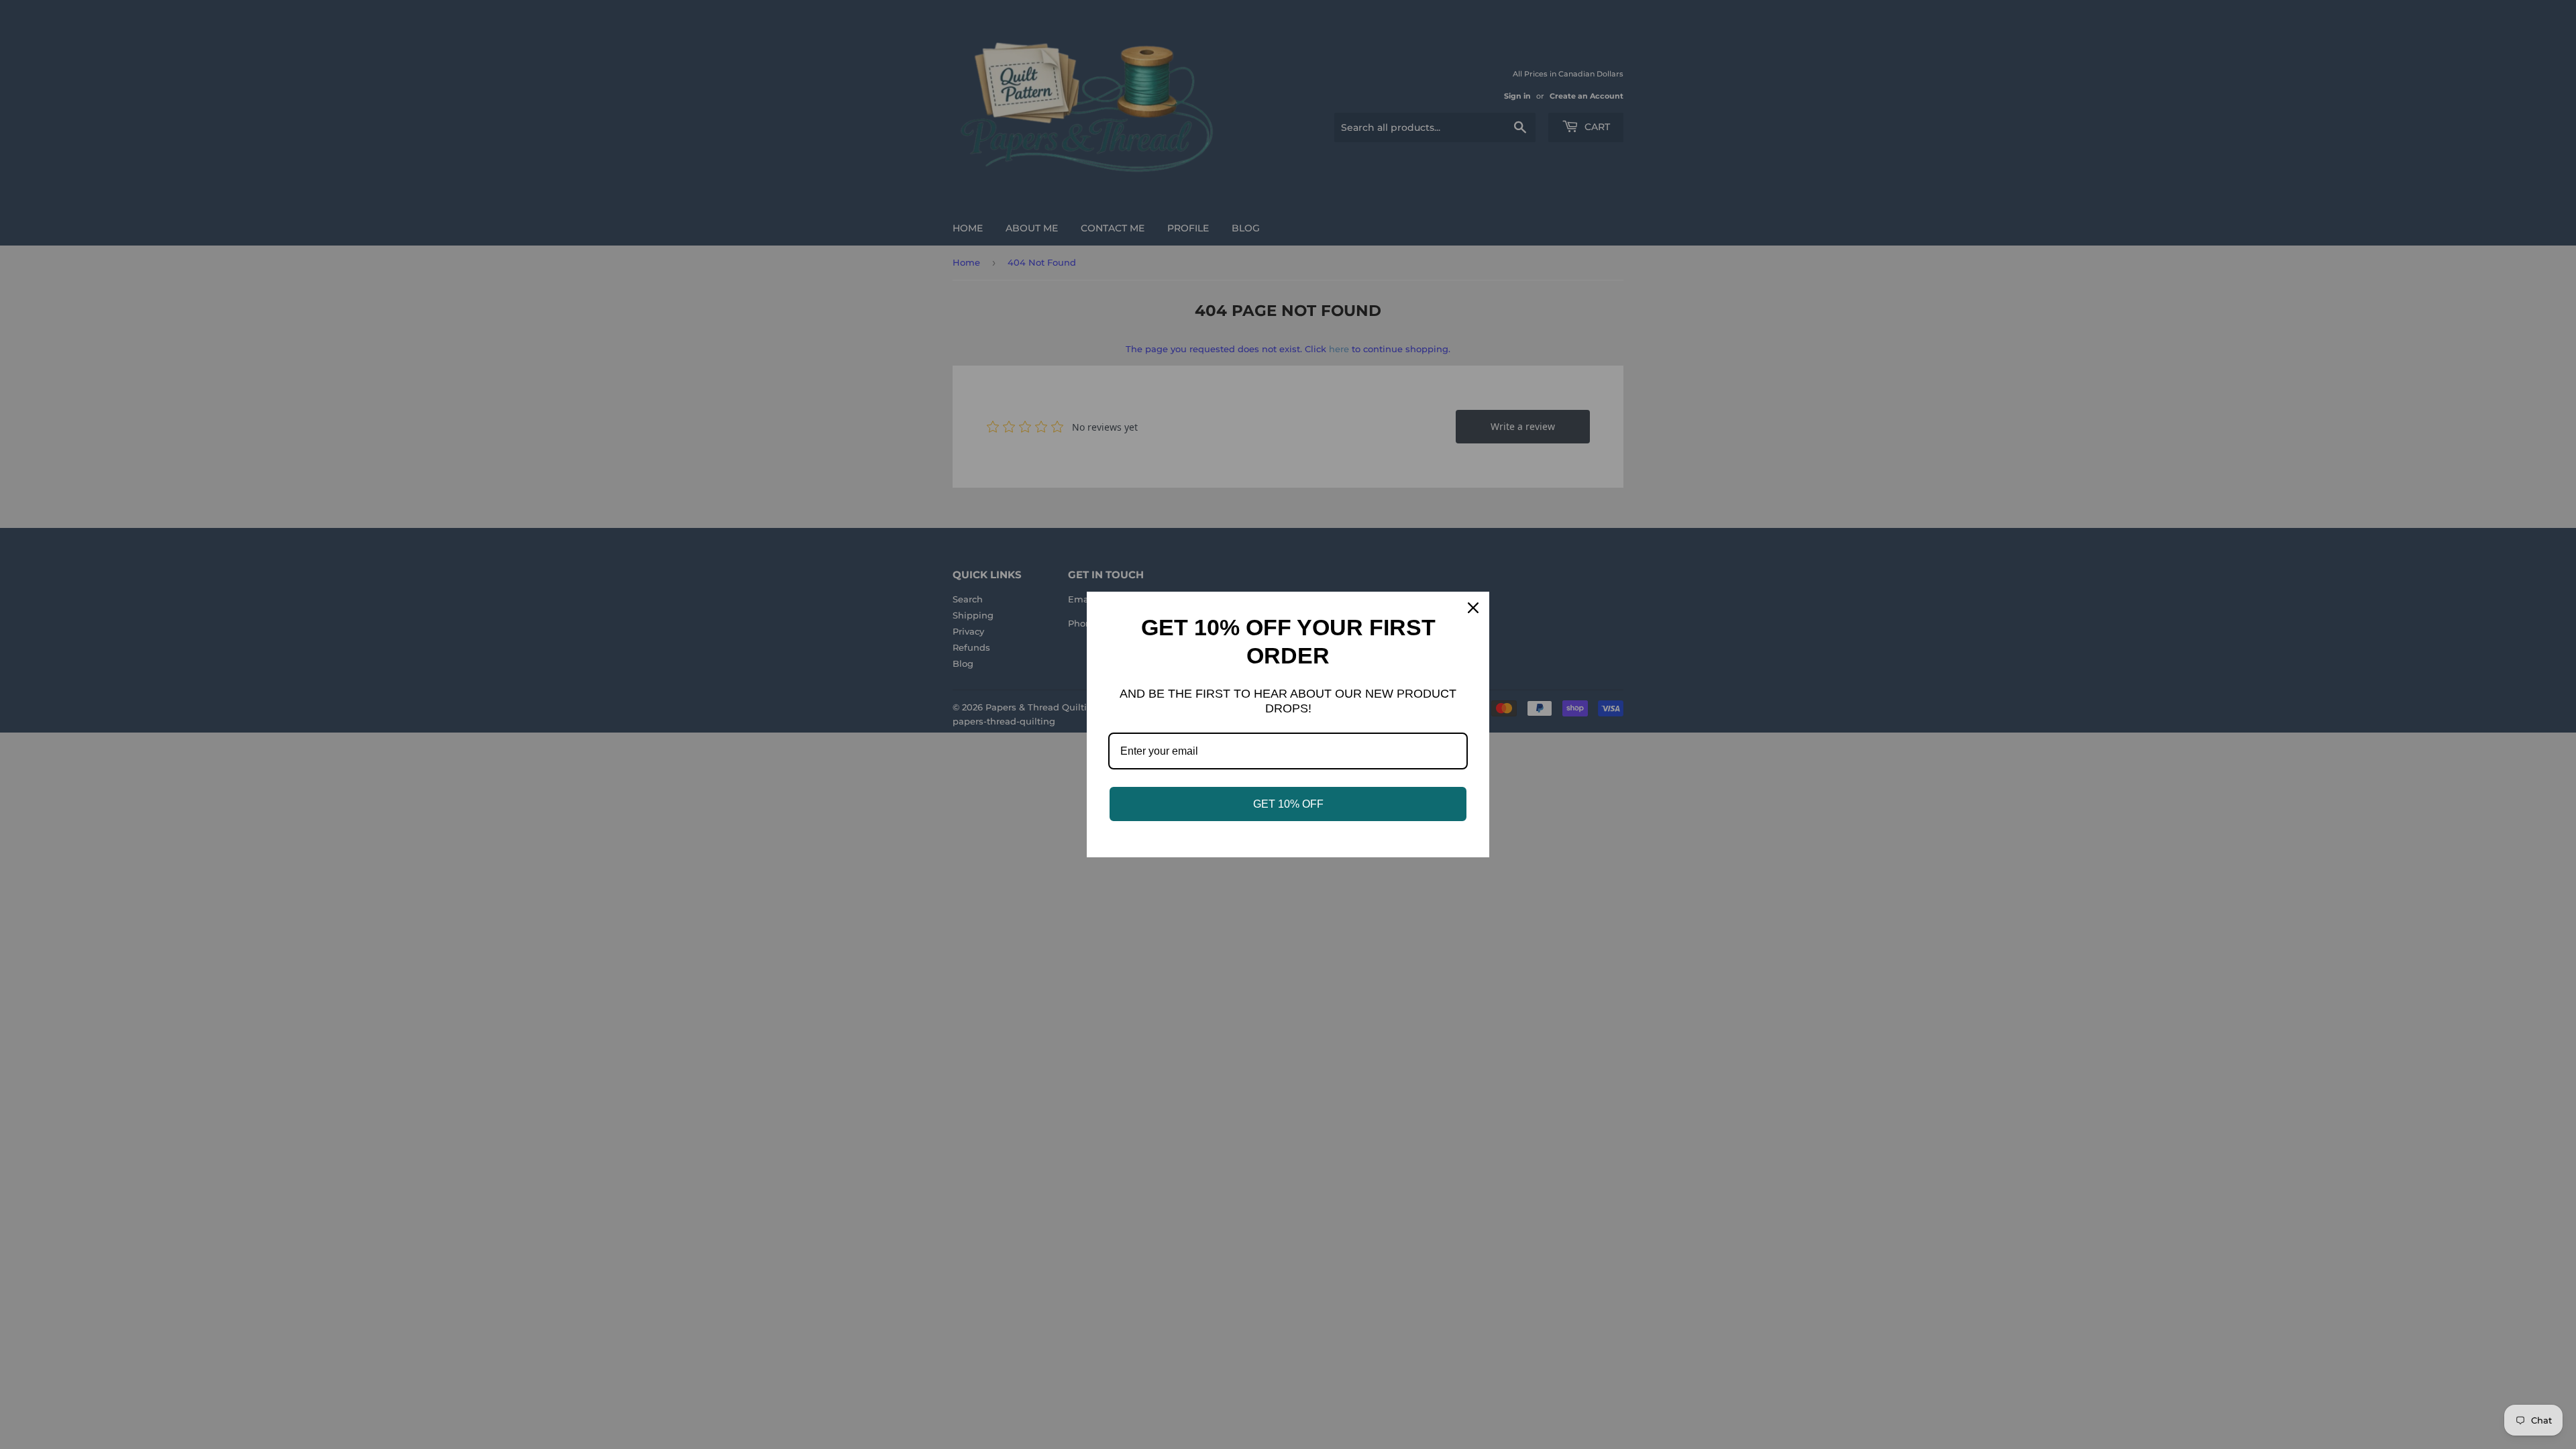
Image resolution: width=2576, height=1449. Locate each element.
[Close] (1473, 608)
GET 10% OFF (1288, 804)
